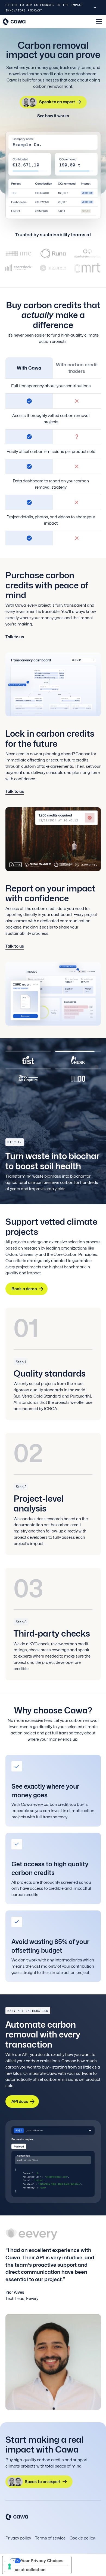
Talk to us (15, 637)
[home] (20, 22)
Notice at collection (26, 2570)
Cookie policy (82, 2538)
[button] (98, 22)
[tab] (28, 1057)
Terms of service (50, 2538)
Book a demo (24, 1289)
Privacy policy (18, 2538)
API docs (20, 2101)
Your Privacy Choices (42, 2561)
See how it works (53, 116)
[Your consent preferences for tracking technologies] (10, 2566)
